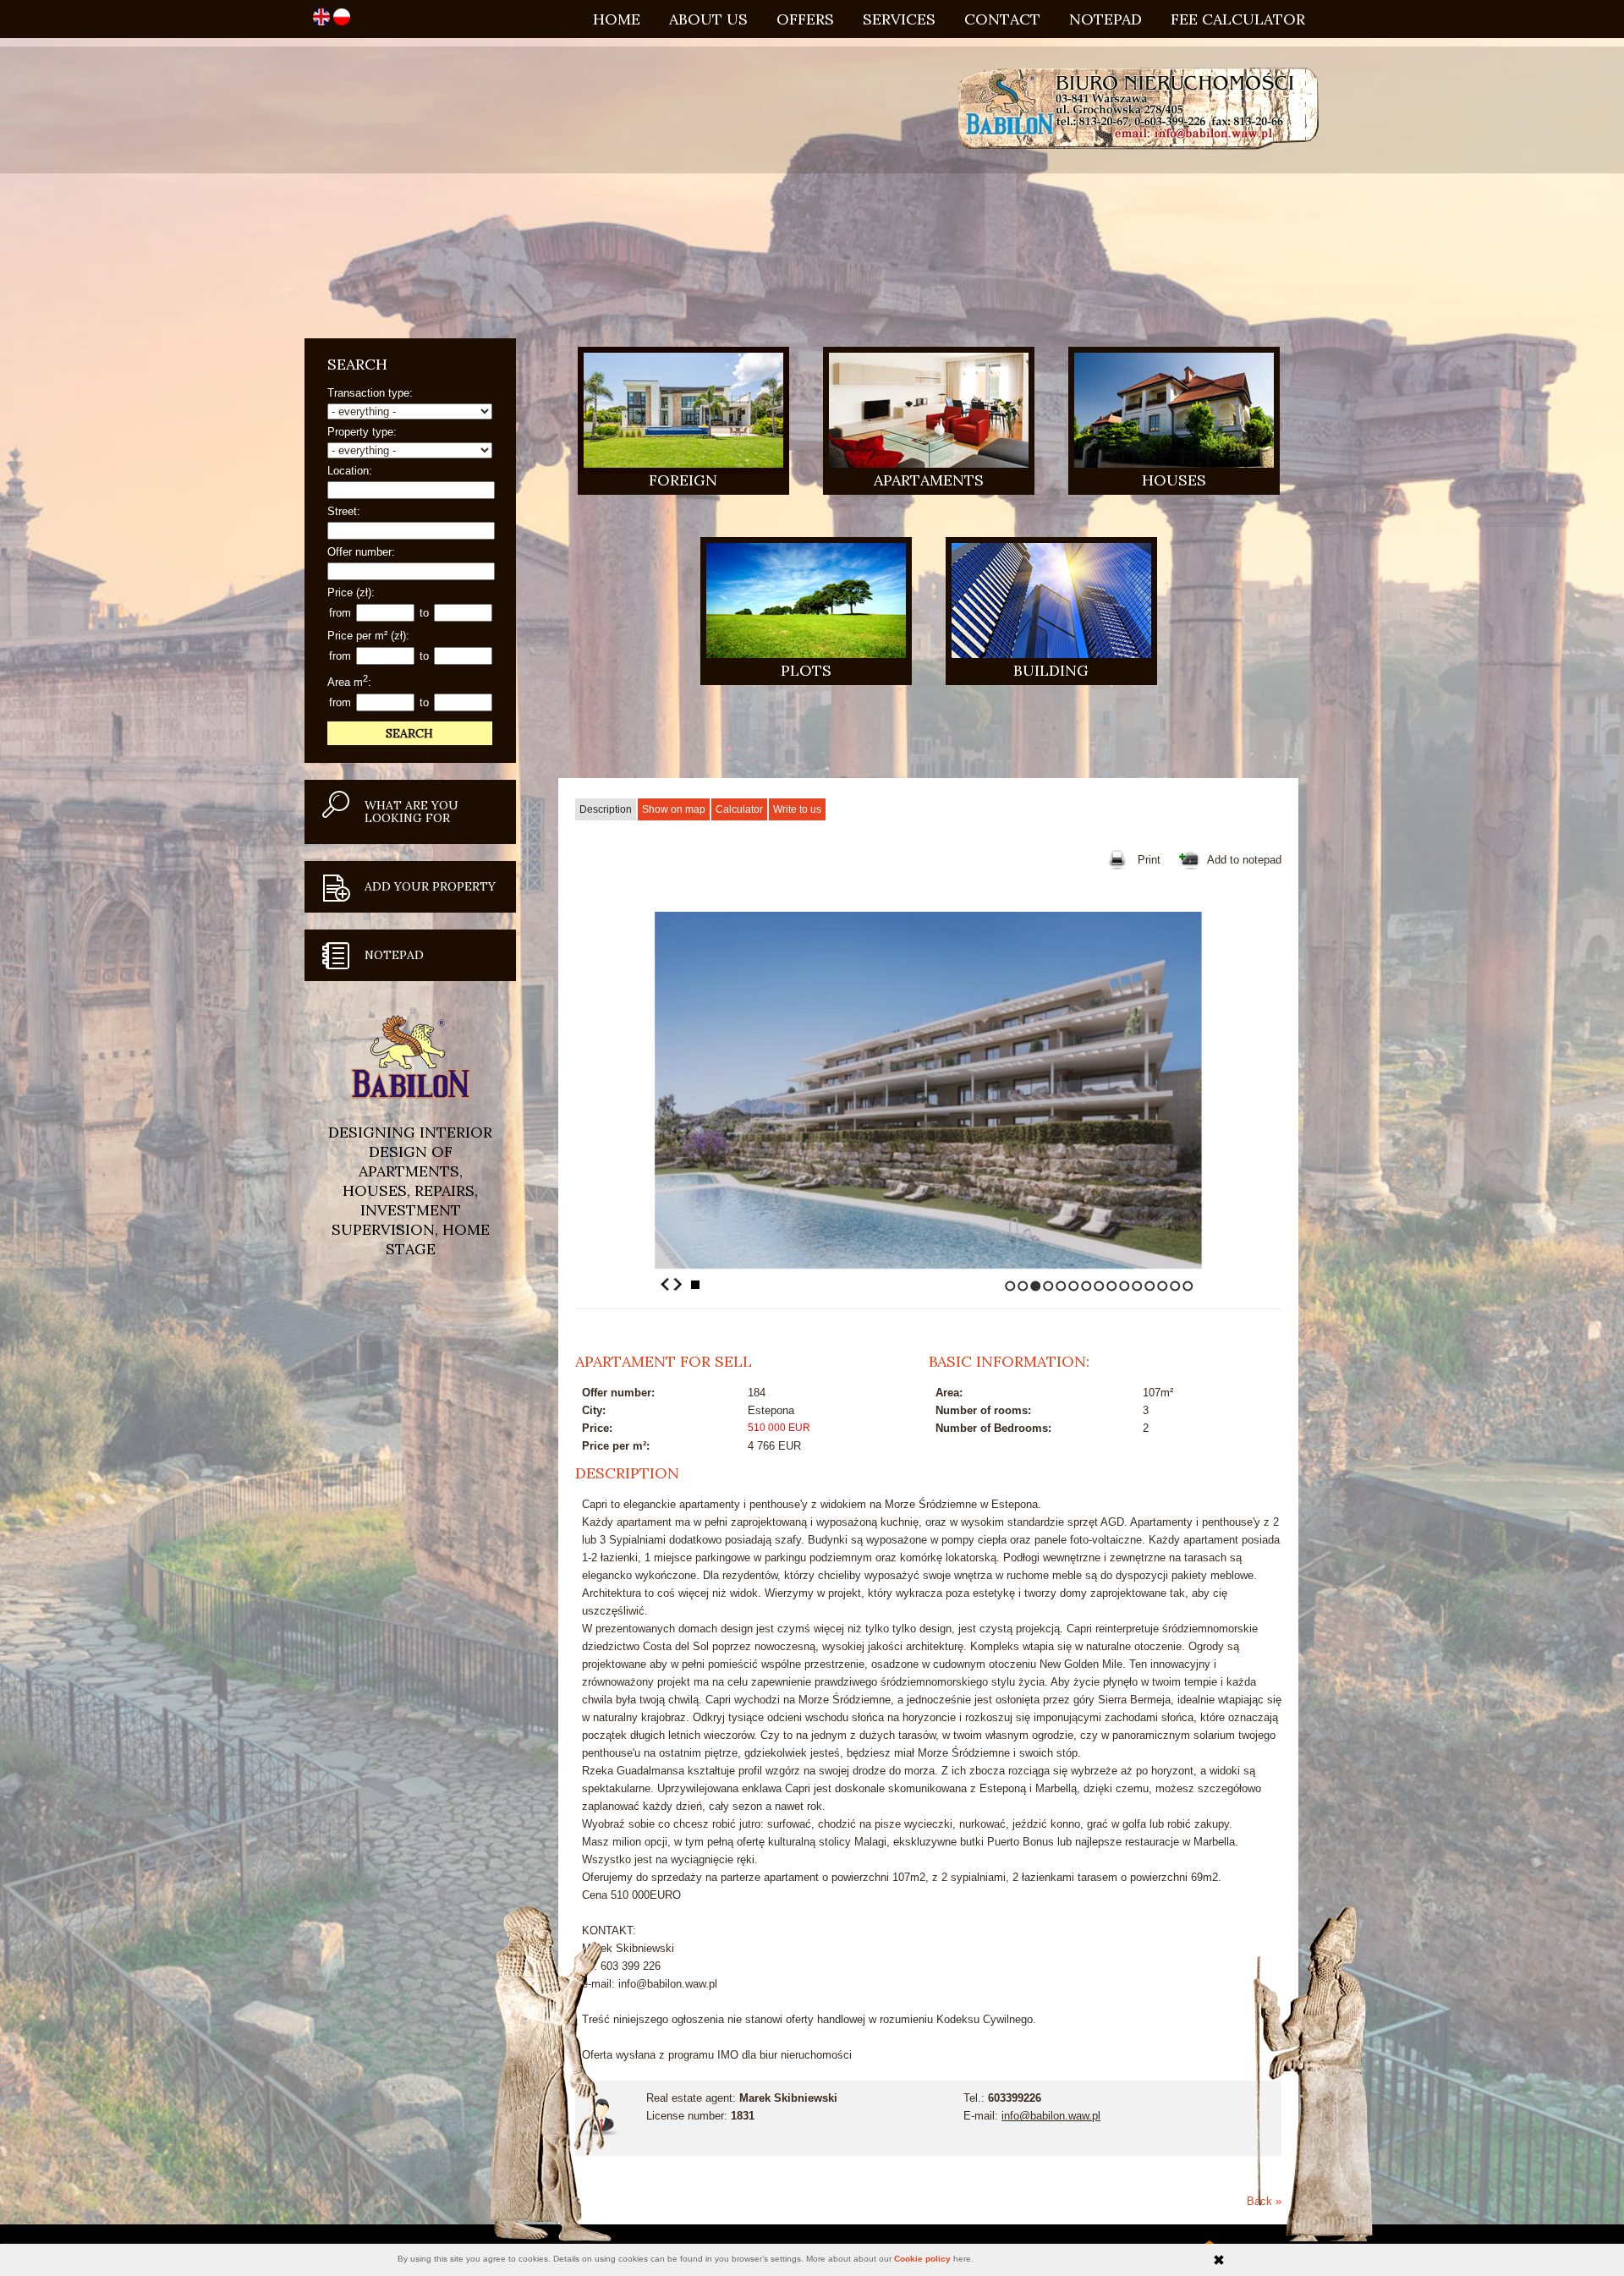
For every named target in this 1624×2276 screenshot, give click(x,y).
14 (1175, 1286)
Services (899, 19)
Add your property (430, 886)
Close (1219, 2260)
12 (1150, 1286)
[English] (323, 22)
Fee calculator (1238, 19)
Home (617, 19)
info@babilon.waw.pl (1051, 2116)
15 (1188, 1286)
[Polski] (342, 22)
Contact (1002, 19)
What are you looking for (411, 812)
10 (1125, 1286)
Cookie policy (922, 2259)
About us (708, 19)
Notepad (1106, 19)
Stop (695, 1284)
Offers (805, 19)
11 (1137, 1286)
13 (1163, 1286)
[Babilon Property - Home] (1138, 110)
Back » (1264, 2201)
